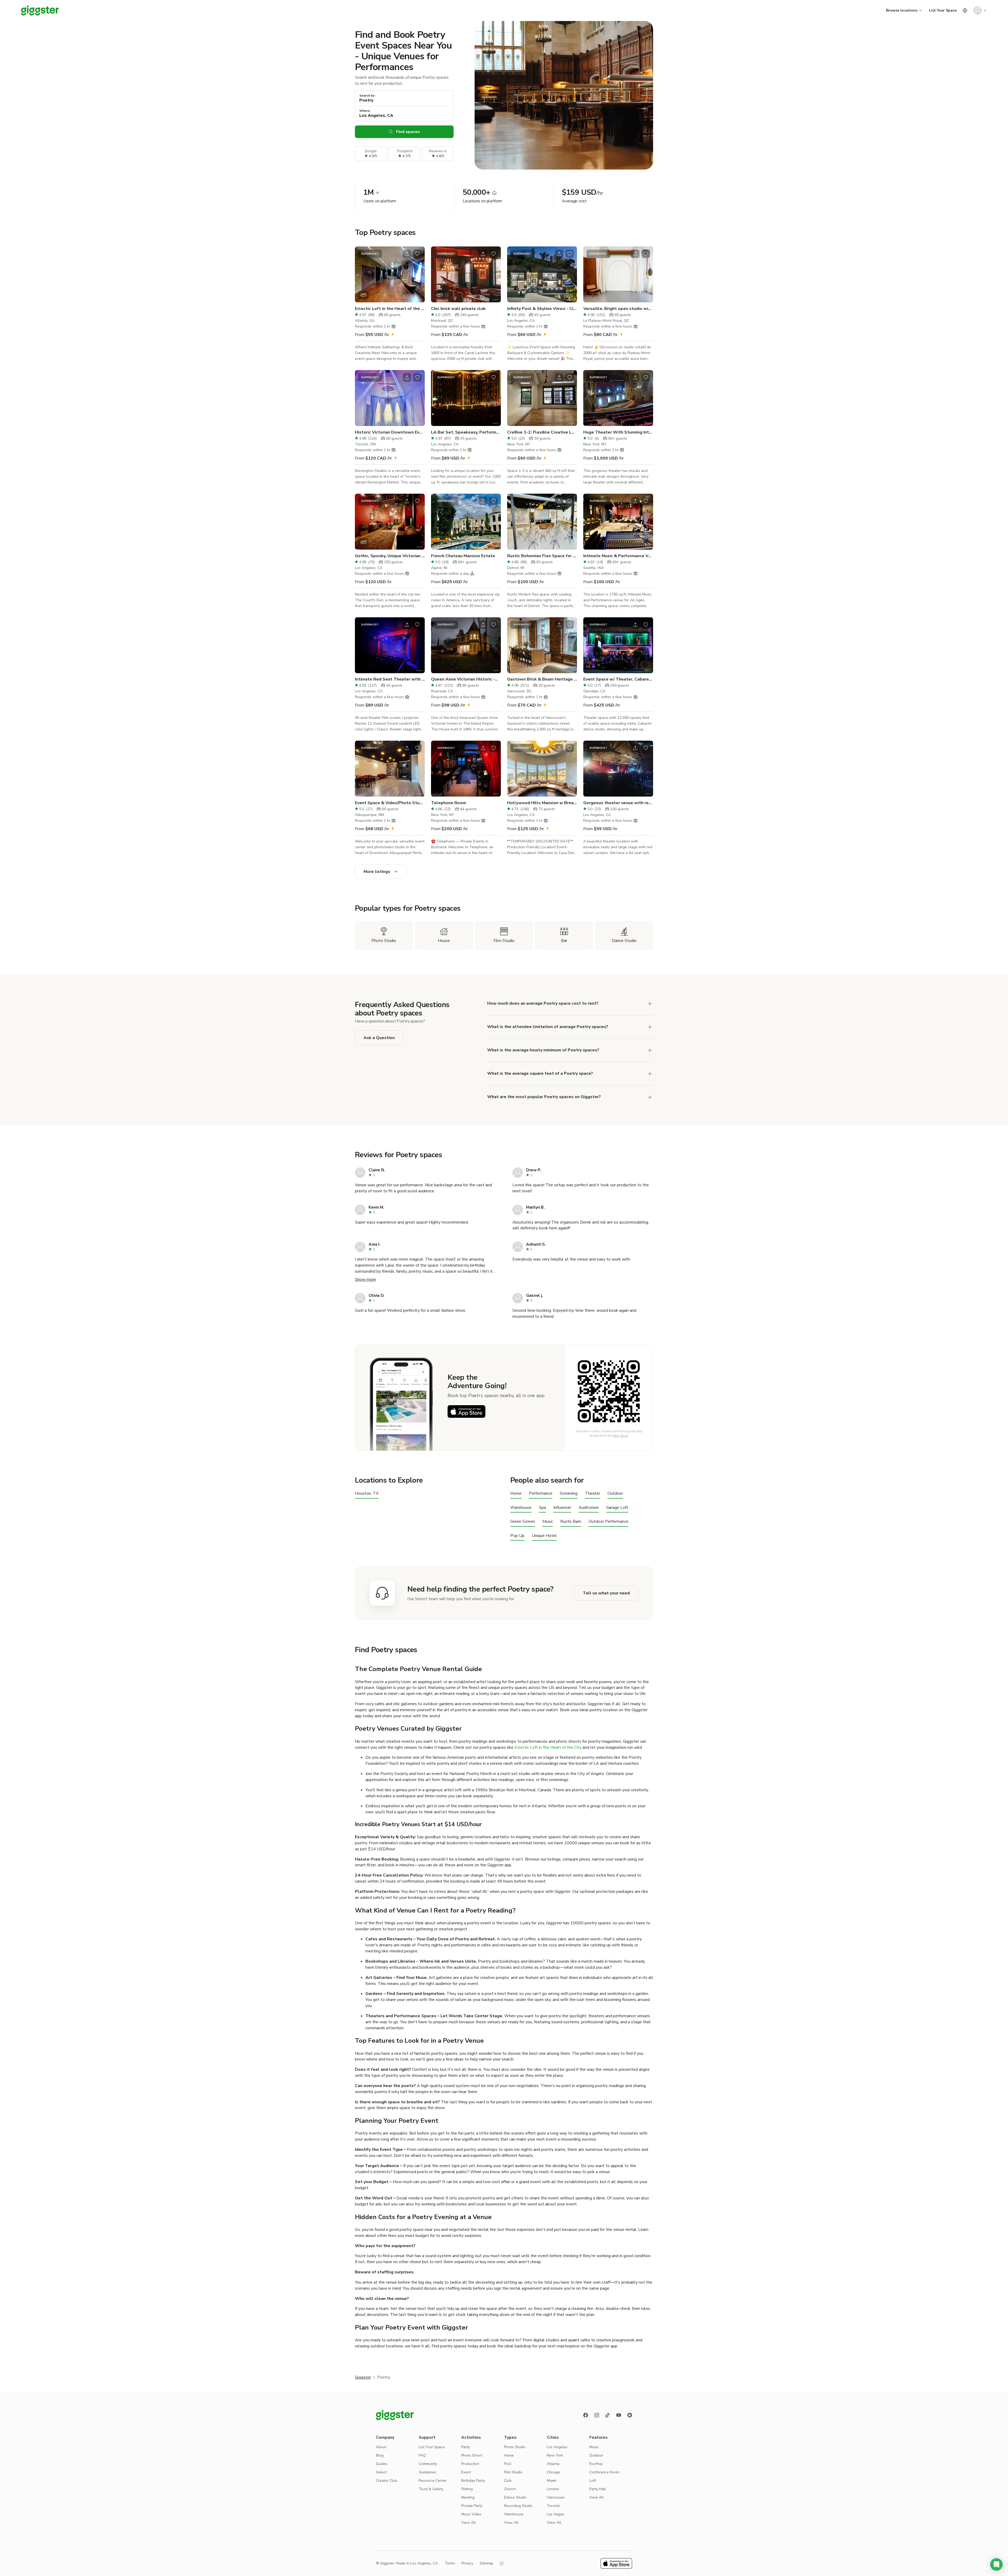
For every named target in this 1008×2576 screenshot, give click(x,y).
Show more (365, 1279)
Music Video (471, 2514)
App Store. (621, 1436)
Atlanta (553, 2464)
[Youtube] (619, 2415)
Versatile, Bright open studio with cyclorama (618, 309)
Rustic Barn (571, 1522)
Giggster (363, 2377)
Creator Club (387, 2481)
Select (381, 2472)
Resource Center (433, 2481)
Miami (552, 2481)
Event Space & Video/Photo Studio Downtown (390, 803)
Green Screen (523, 1522)
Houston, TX (367, 1494)
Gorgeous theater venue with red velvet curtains (618, 803)
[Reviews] (630, 2415)
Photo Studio (515, 2447)
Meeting (468, 2497)
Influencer (562, 1508)
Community (428, 2464)
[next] (417, 275)
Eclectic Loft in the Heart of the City (390, 309)
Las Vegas (555, 2514)
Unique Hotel (544, 1536)
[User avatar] (978, 10)
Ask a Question (379, 1038)
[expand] (650, 1004)
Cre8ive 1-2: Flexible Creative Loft (542, 432)
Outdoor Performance (608, 1522)
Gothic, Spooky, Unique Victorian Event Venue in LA (390, 556)
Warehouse (521, 1508)
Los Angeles (557, 2447)
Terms (450, 2563)
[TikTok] (608, 2415)
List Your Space (943, 10)
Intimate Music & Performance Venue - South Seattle (618, 556)
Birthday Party (473, 2481)
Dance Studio (515, 2497)
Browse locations (902, 10)
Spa (542, 1508)
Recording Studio (518, 2506)
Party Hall (598, 2489)
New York (555, 2455)
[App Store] (466, 1411)
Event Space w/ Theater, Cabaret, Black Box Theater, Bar (618, 679)
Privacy (467, 2563)
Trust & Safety (431, 2489)
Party (466, 2447)
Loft (593, 2481)
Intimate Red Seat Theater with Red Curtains (390, 679)
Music (548, 1522)
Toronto (553, 2506)
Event (466, 2472)
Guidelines (427, 2472)
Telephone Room (449, 803)
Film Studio (513, 2472)
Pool (508, 2464)
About (381, 2447)
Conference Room (604, 2472)
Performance (541, 1494)
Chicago (553, 2472)
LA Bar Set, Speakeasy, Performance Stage (466, 432)
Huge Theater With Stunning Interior (618, 432)
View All (468, 2523)
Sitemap (486, 2563)
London (553, 2489)
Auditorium (589, 1508)
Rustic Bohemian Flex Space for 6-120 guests (542, 556)
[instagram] (597, 2415)
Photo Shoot (472, 2455)
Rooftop (596, 2464)
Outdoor (615, 1494)
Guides (382, 2464)
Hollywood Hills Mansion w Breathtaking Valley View (542, 803)
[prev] (362, 275)
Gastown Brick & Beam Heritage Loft (542, 679)
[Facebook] (586, 2415)
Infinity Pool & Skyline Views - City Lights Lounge (542, 309)
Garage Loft (617, 1508)
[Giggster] (40, 10)
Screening (569, 1494)
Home (516, 1494)
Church (510, 2489)
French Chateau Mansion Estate (463, 556)
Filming (467, 2489)
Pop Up (517, 1536)
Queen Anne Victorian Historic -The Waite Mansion (466, 679)
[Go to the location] (390, 274)
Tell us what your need (606, 1593)
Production (470, 2464)
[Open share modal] (407, 254)
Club (508, 2481)
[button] (996, 2564)
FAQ (422, 2455)
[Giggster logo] (395, 2415)
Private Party (472, 2506)
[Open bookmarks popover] (417, 254)
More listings (377, 872)
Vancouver (556, 2497)
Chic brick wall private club (458, 309)
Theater (592, 1494)
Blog (380, 2455)
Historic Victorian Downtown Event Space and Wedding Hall (390, 432)
